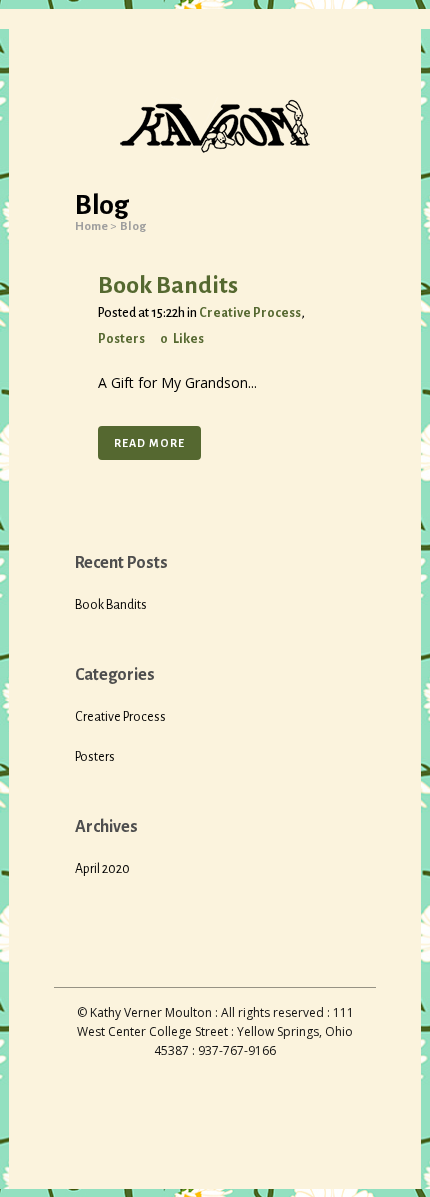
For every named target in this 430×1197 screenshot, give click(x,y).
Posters (121, 339)
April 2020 (102, 869)
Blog (133, 226)
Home (91, 226)
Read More (149, 443)
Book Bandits (168, 285)
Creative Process (250, 313)
